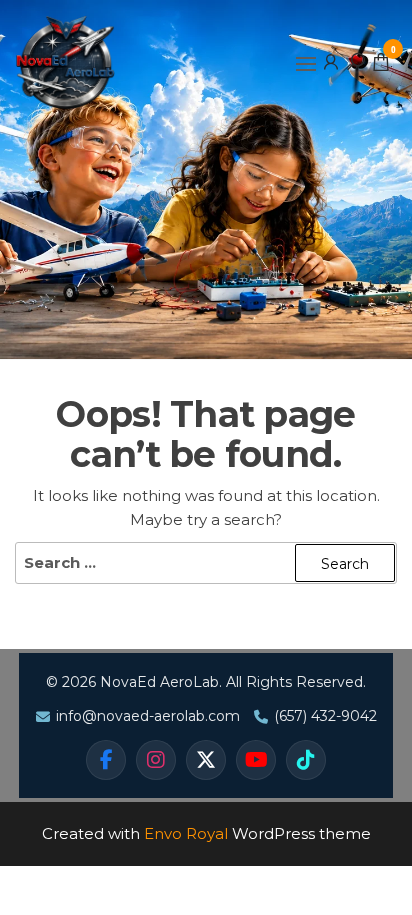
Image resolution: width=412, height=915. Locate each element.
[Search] (356, 61)
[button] (306, 64)
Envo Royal (186, 833)
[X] (206, 760)
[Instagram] (156, 760)
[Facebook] (106, 760)
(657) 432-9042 (325, 716)
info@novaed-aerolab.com (148, 716)
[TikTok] (306, 760)
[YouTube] (256, 760)
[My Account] (331, 61)
